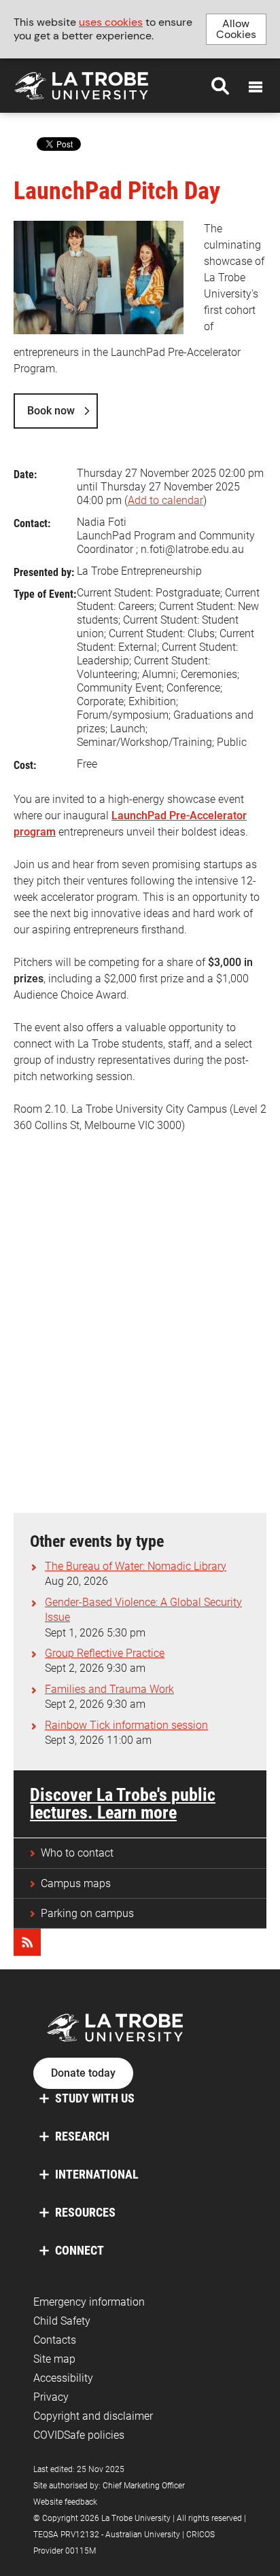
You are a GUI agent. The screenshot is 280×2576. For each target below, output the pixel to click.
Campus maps (76, 1883)
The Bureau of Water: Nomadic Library (136, 1566)
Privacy (51, 2397)
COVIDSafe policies (79, 2435)
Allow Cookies (236, 29)
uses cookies (111, 22)
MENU (256, 87)
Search (220, 86)
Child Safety (62, 2321)
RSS (27, 1942)
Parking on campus (87, 1913)
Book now (51, 411)
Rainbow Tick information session (126, 1725)
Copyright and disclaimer (93, 2416)
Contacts (55, 2340)
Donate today (83, 2073)
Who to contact (77, 1853)
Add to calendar (165, 500)
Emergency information (89, 2302)
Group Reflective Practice (105, 1653)
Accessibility (63, 2378)
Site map (54, 2359)
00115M (81, 2551)
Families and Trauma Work (109, 1689)
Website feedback (65, 2502)
